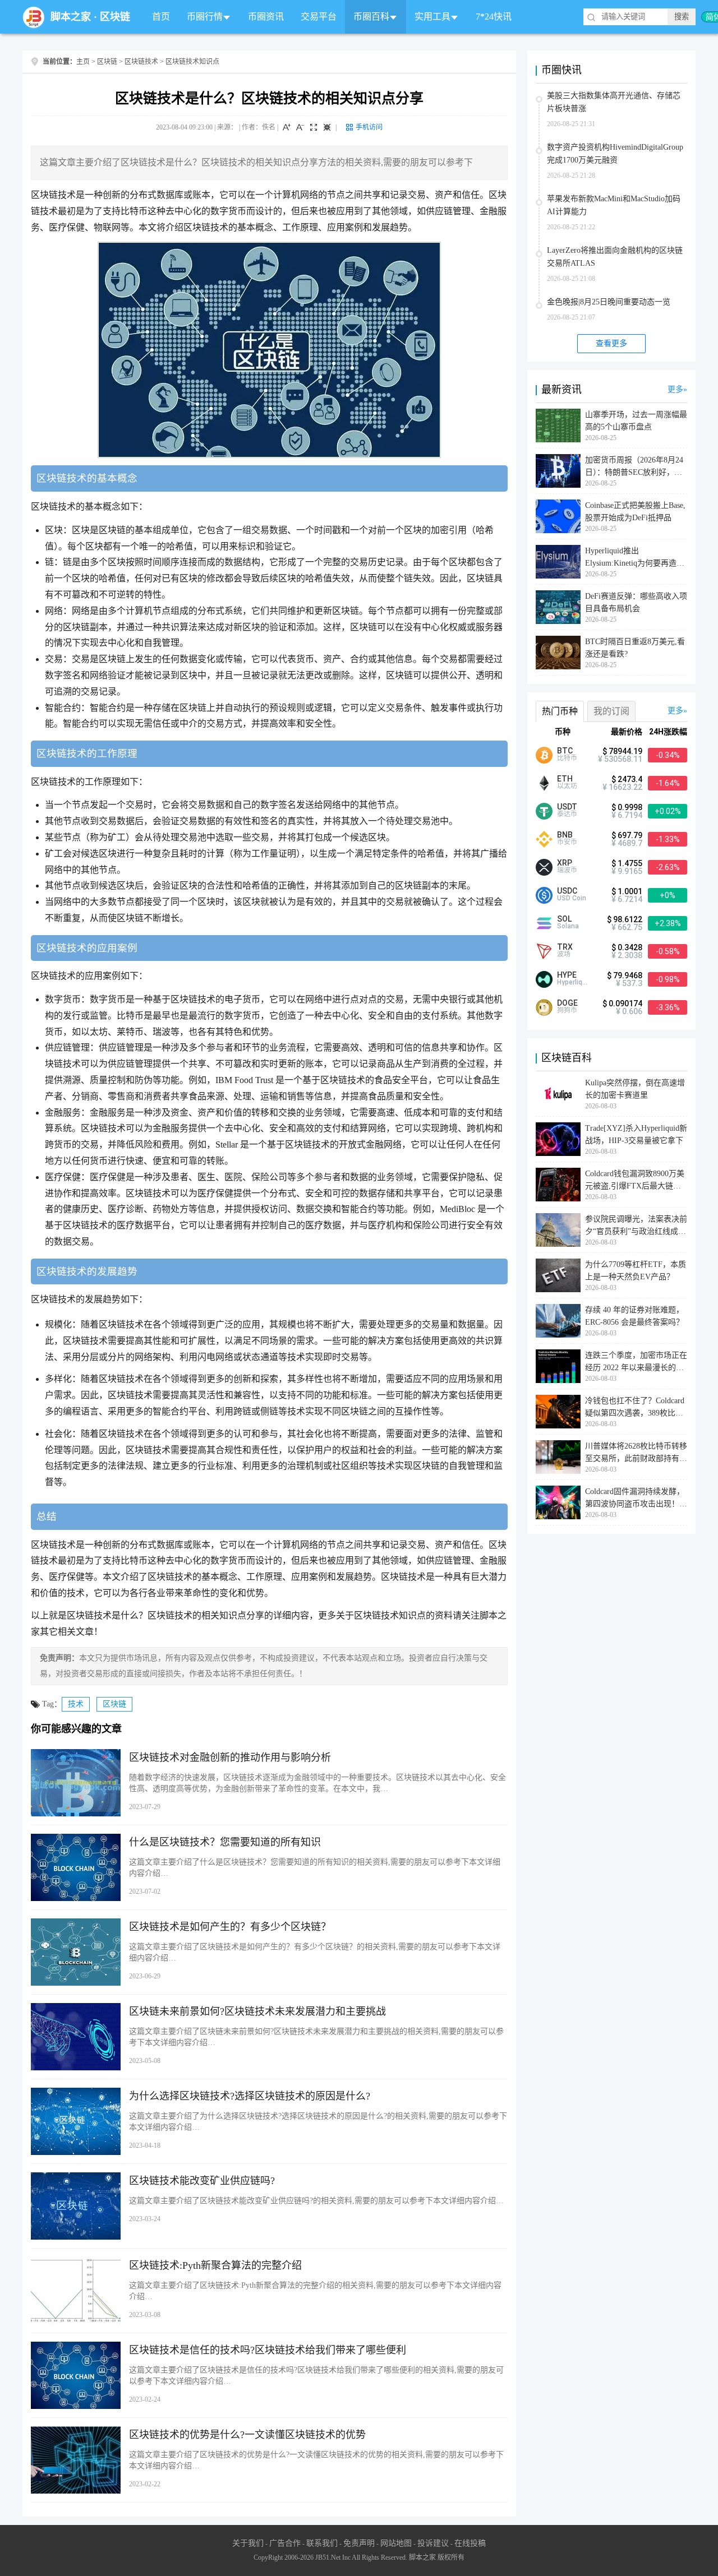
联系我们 (322, 2543)
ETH (565, 779)
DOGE (567, 1003)
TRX (565, 947)
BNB (565, 835)
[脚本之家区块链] (34, 17)
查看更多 (611, 343)
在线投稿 (470, 2543)
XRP (565, 863)
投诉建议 (433, 2543)
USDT (567, 807)
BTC (565, 751)
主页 (83, 62)
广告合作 (285, 2543)
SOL (564, 919)
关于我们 (248, 2543)
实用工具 (432, 17)
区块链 (115, 17)
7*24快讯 (494, 17)
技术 (76, 1704)
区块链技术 (141, 62)
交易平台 (319, 17)
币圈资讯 (266, 17)
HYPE (567, 975)
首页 (161, 17)
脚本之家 (71, 17)
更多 (675, 389)
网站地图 (396, 2543)
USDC (567, 891)
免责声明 (359, 2543)
